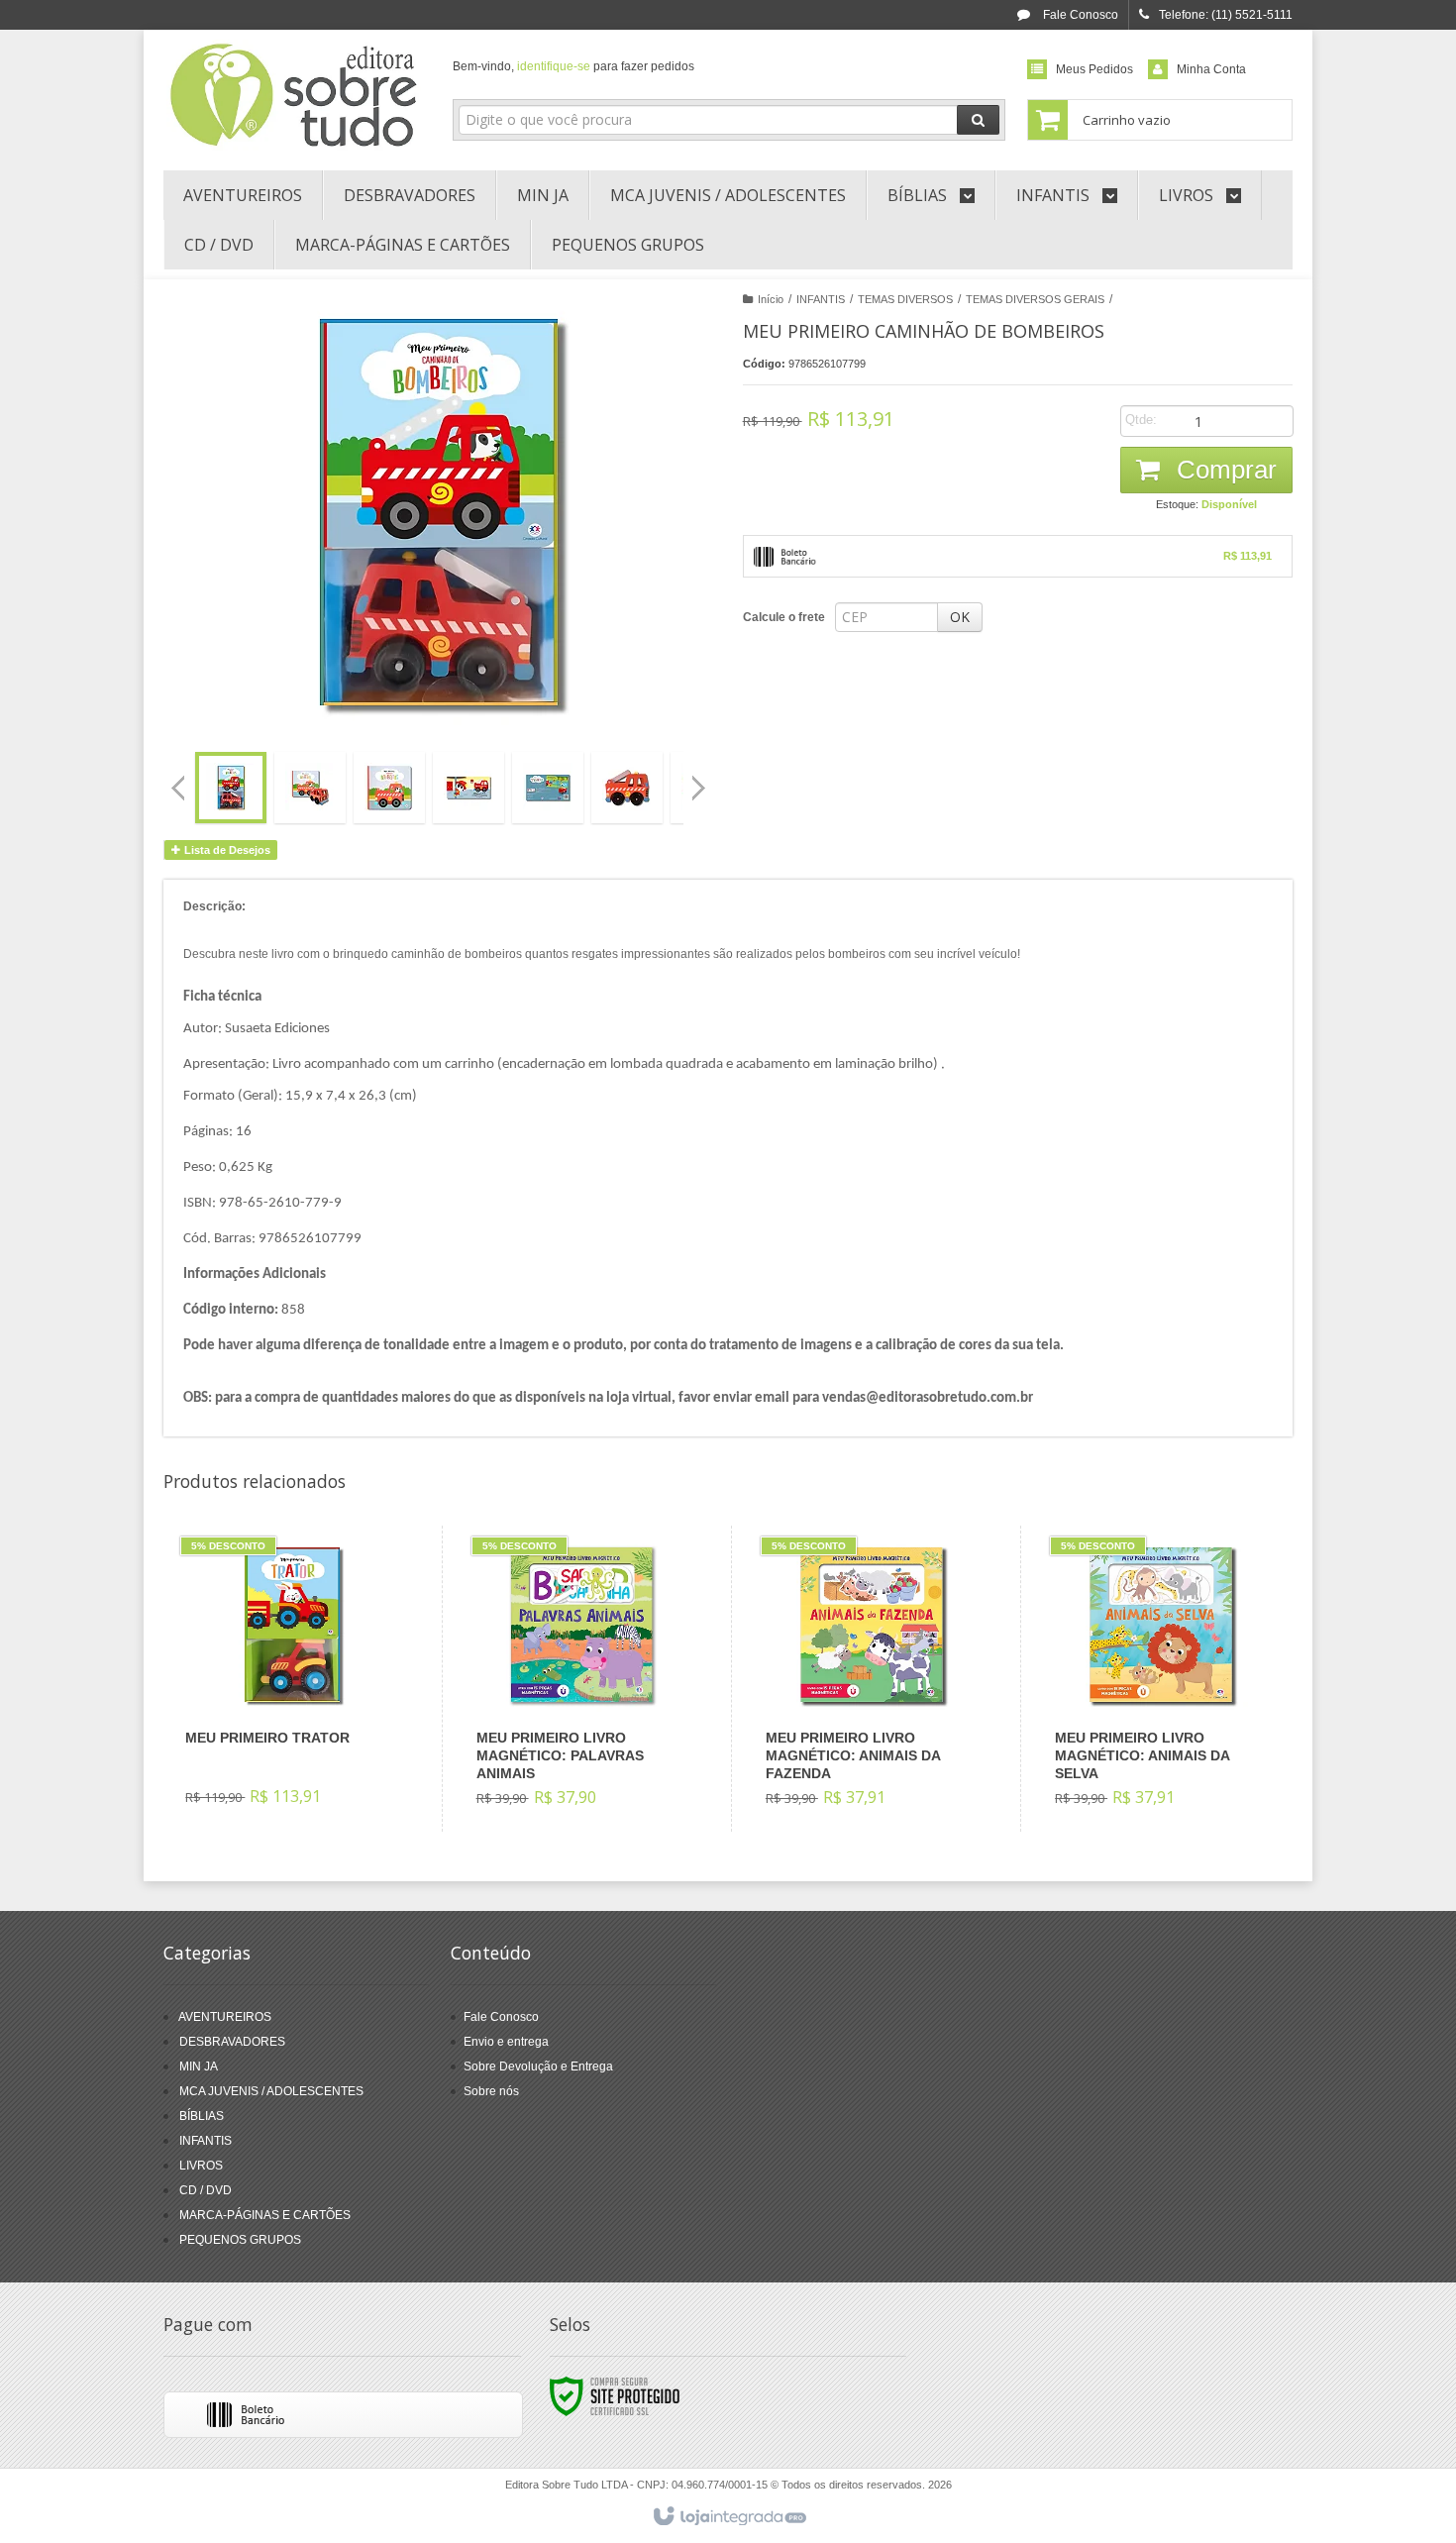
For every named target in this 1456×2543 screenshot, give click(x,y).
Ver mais (304, 1744)
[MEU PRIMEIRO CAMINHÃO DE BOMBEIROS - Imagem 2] (310, 788)
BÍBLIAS (202, 2116)
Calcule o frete (784, 617)
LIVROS (201, 2166)
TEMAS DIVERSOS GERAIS (1035, 299)
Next (701, 780)
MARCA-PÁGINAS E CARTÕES (265, 2215)
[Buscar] (978, 120)
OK (960, 617)
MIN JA (199, 2066)
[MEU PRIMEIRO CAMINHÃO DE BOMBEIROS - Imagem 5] (548, 788)
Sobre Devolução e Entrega (538, 2066)
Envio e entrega (506, 2042)
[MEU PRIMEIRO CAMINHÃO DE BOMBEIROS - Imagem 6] (627, 788)
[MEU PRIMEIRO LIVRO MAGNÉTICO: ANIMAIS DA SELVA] (1160, 1679)
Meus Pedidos (1094, 69)
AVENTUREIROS (225, 2017)
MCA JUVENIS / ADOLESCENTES (271, 2091)
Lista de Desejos (226, 850)
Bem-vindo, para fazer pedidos (573, 66)
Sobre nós (491, 2091)
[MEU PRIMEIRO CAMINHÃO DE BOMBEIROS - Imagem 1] (231, 788)
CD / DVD (206, 2190)
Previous (178, 788)
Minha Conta (1211, 69)
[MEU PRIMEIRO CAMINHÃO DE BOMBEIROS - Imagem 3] (389, 788)
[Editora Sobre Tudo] (294, 95)
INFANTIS (821, 299)
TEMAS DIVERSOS (905, 299)
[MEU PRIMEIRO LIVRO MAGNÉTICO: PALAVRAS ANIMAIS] (582, 1679)
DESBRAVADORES (232, 2042)
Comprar (1223, 470)
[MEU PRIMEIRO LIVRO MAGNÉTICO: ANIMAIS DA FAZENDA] (871, 1679)
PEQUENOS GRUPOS (240, 2240)
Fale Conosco (1079, 15)
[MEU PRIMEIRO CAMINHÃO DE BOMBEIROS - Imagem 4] (468, 788)
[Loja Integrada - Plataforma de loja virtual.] (728, 2517)
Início (771, 299)
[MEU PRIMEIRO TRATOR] (291, 1678)
